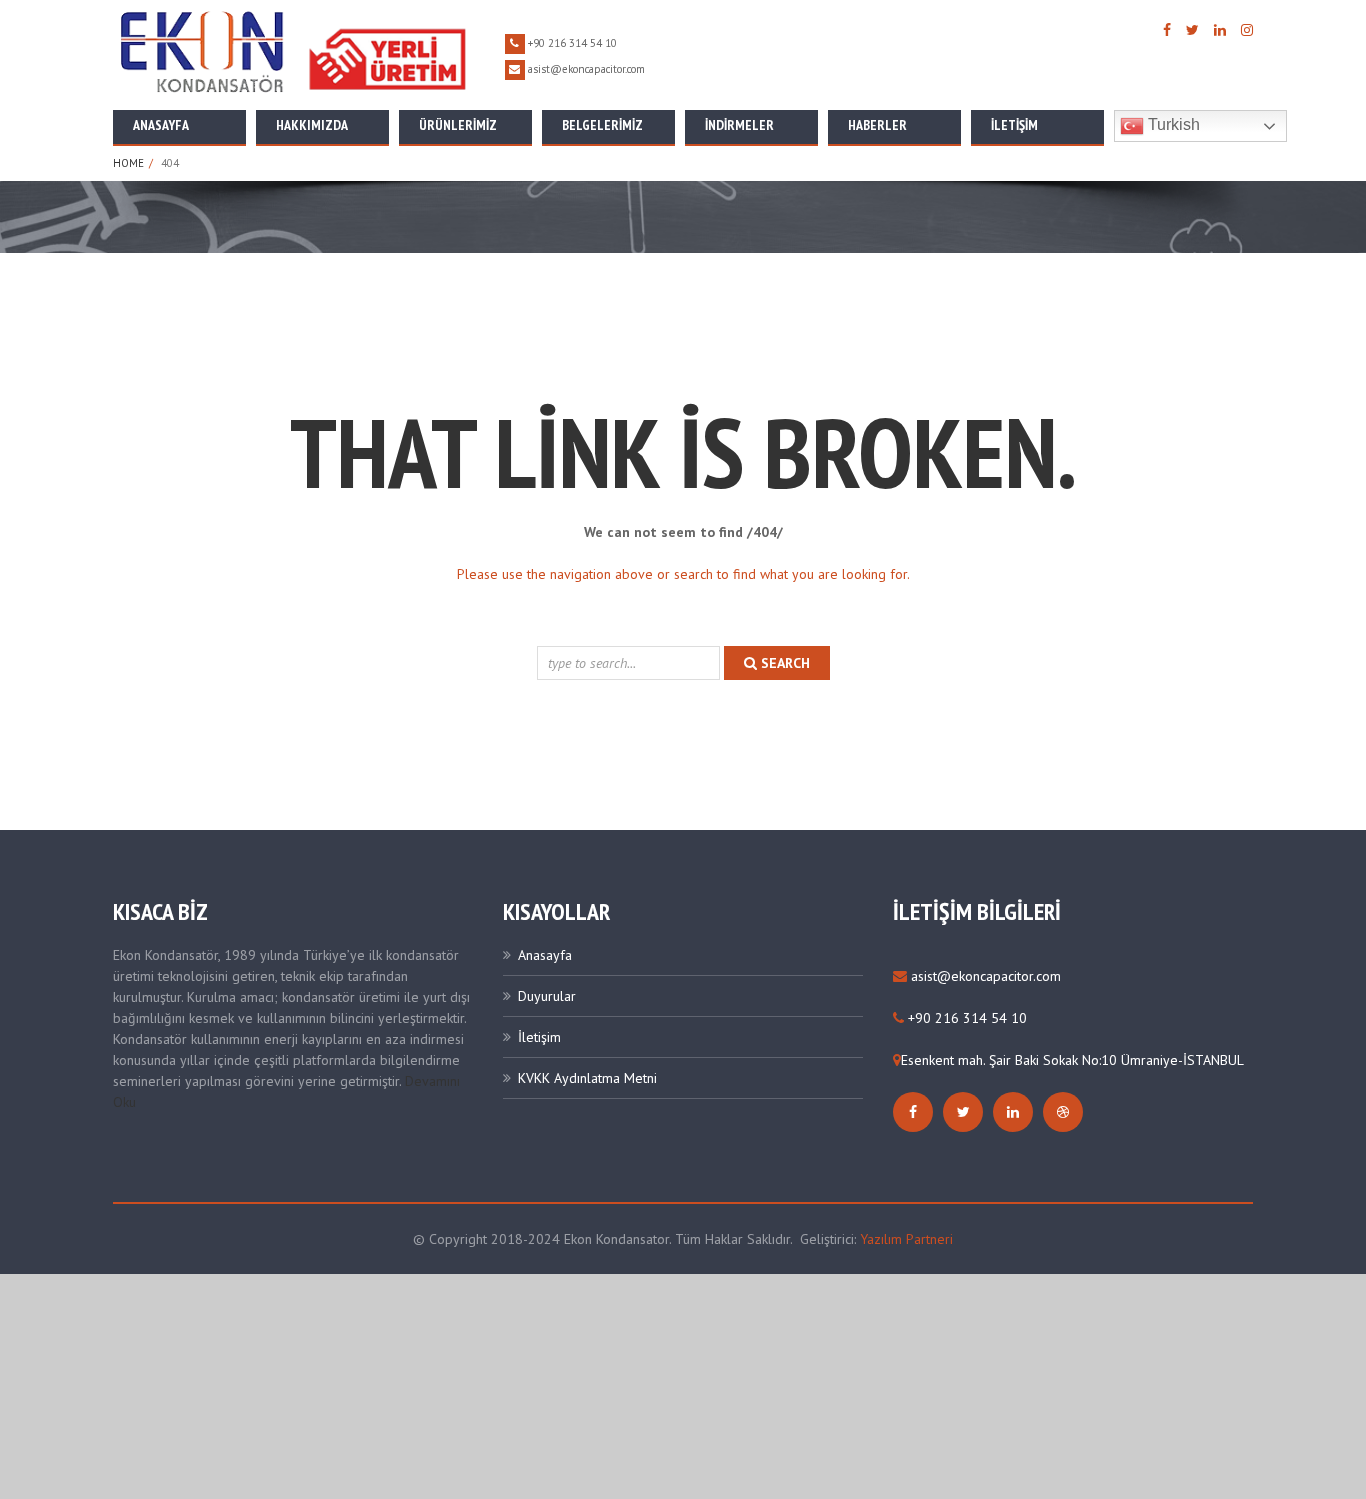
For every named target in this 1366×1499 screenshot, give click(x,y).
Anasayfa (161, 125)
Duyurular (547, 996)
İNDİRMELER (739, 125)
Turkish (1172, 124)
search (783, 663)
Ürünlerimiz (458, 125)
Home (128, 163)
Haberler (877, 125)
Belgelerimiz (602, 125)
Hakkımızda (312, 125)
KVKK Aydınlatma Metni (587, 1078)
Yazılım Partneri (906, 1239)
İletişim (1014, 125)
